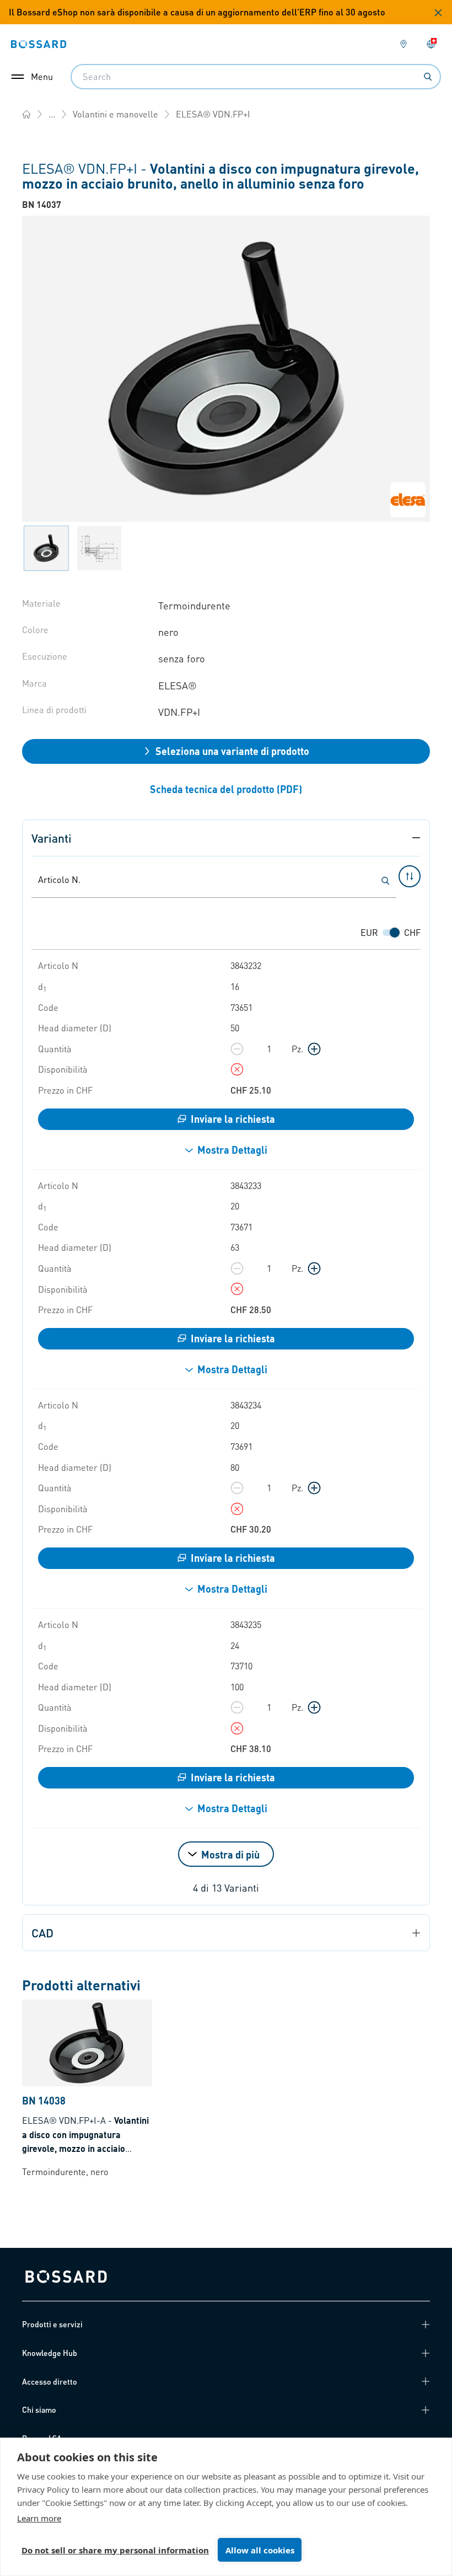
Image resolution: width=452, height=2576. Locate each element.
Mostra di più (230, 1854)
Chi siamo (39, 2409)
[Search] (428, 77)
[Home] (26, 114)
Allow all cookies (260, 2550)
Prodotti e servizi (52, 2324)
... (52, 114)
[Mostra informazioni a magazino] (237, 1069)
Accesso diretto (50, 2381)
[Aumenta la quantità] (314, 1049)
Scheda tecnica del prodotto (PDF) (226, 789)
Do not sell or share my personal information (115, 2550)
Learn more (39, 2518)
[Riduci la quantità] (237, 1049)
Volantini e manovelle (115, 114)
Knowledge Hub (50, 2353)
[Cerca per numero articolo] (385, 881)
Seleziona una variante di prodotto (232, 751)
